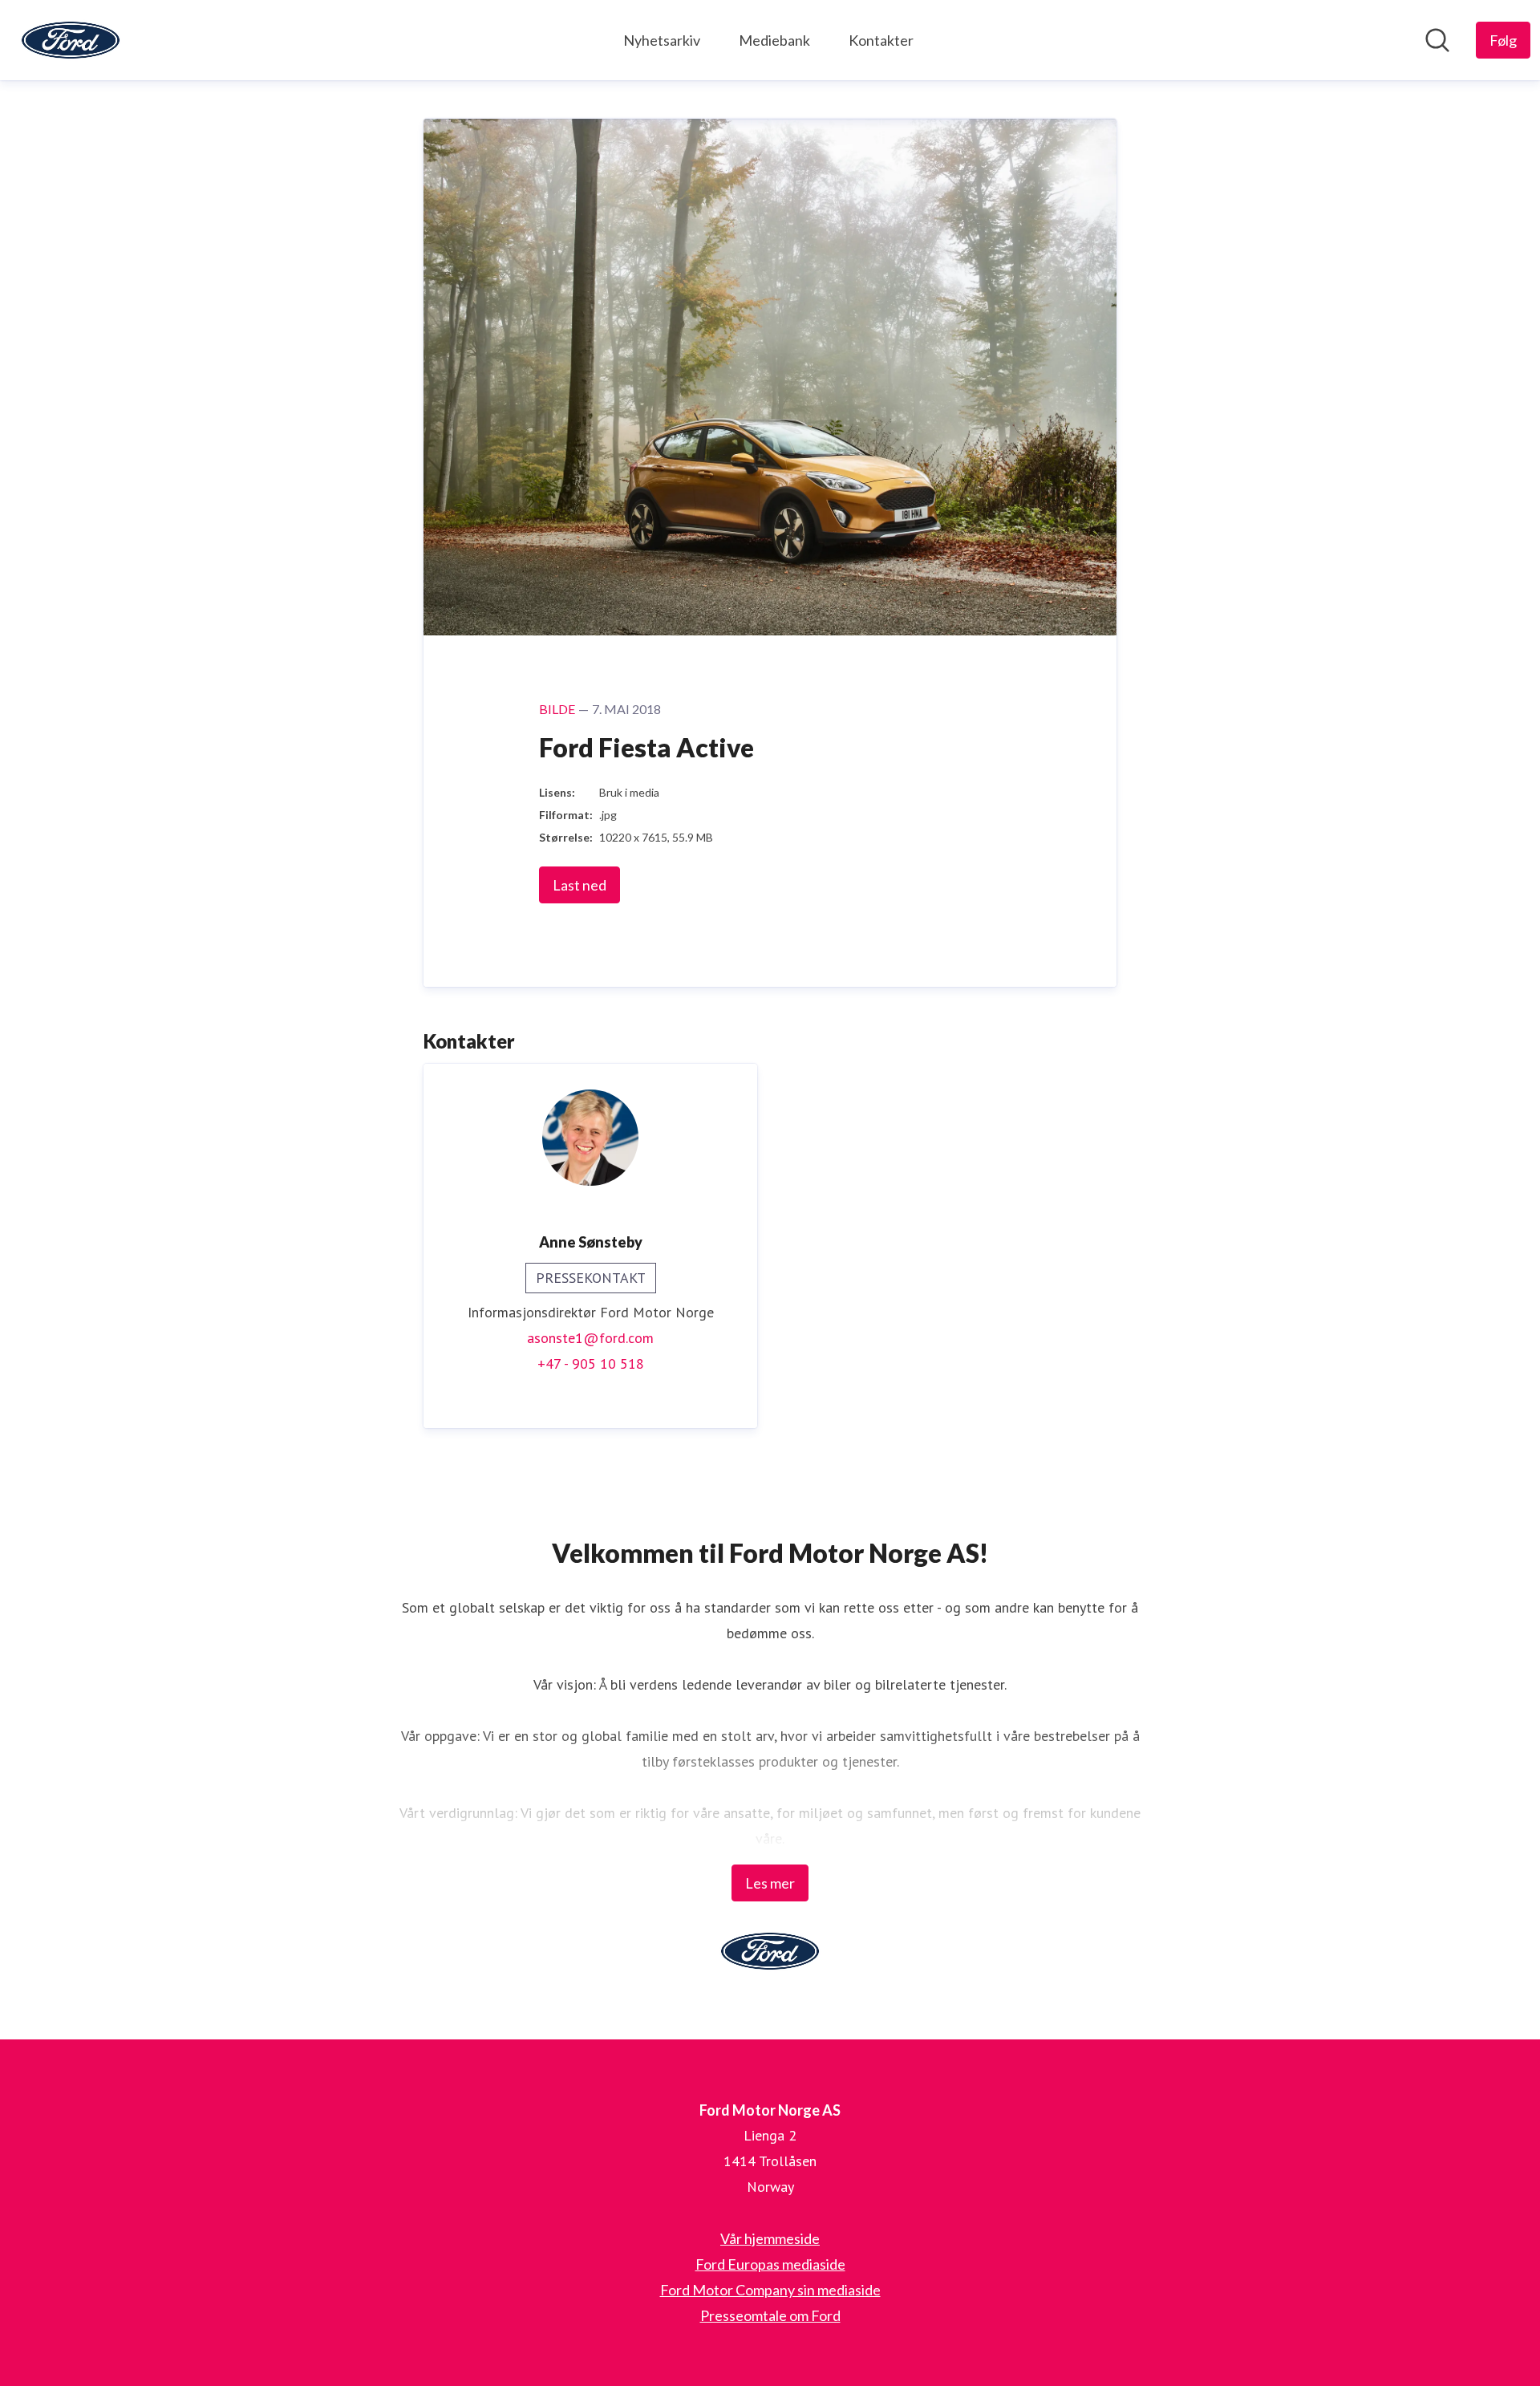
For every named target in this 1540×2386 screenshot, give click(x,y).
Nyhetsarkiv (662, 40)
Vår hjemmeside (770, 2238)
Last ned (580, 885)
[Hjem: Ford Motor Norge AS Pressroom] (71, 40)
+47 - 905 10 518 (591, 1363)
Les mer (770, 1883)
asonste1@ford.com (590, 1338)
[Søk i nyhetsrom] (1437, 40)
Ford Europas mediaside (770, 2264)
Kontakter (881, 40)
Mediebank (774, 40)
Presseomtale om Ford (770, 2315)
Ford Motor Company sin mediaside (770, 2290)
